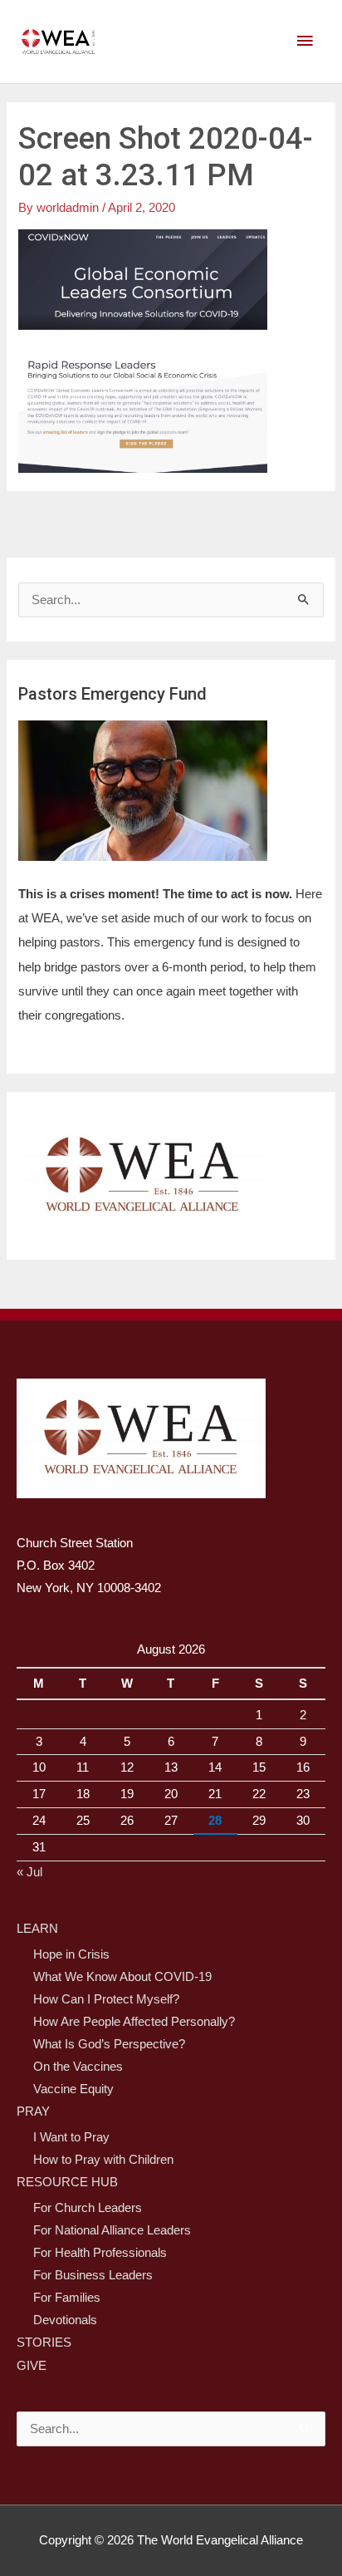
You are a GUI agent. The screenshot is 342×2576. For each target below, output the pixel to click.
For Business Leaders (93, 2275)
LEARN (37, 1929)
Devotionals (65, 2320)
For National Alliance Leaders (112, 2230)
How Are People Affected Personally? (134, 2022)
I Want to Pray (71, 2137)
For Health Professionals (100, 2253)
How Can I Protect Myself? (106, 1999)
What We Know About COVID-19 (122, 1977)
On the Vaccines (78, 2067)
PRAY (33, 2111)
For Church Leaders (88, 2208)
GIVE (32, 2366)
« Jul (29, 1872)
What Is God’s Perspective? (109, 2044)
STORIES (44, 2342)
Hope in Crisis (71, 1954)
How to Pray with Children (103, 2160)
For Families (67, 2298)
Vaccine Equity (73, 2089)
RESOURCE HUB (67, 2182)
